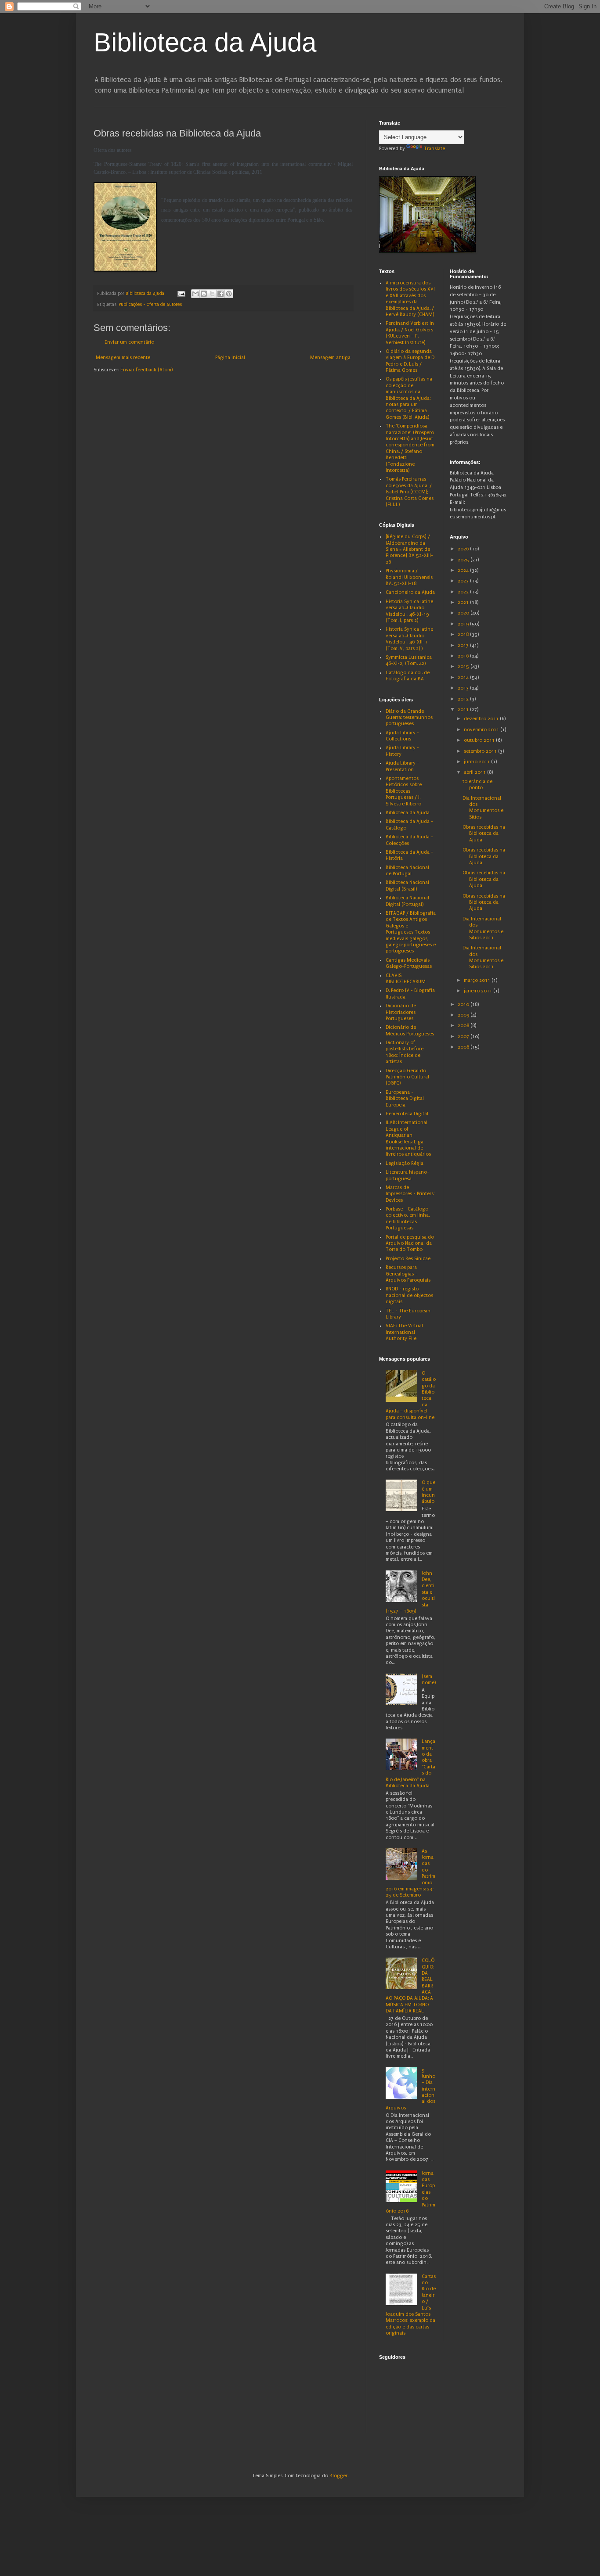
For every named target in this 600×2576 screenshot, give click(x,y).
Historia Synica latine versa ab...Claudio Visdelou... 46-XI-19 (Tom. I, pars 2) (409, 611)
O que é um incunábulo (428, 1492)
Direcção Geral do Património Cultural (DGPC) (407, 1077)
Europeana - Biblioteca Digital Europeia (405, 1099)
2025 (464, 560)
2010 (464, 1004)
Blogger (338, 2476)
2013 (464, 688)
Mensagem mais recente (123, 357)
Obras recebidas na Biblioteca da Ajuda (484, 834)
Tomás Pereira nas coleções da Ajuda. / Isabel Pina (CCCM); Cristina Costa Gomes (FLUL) (410, 492)
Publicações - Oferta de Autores (150, 305)
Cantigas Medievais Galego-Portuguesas (409, 963)
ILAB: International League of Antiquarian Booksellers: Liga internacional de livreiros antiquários (408, 1138)
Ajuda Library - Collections (402, 736)
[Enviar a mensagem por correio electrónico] (181, 294)
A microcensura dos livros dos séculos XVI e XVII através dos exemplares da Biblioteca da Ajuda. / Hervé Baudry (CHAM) (410, 299)
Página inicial (230, 357)
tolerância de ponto (477, 785)
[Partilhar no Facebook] (220, 294)
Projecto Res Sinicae (408, 1259)
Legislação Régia (405, 1163)
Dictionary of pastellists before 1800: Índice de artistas (405, 1052)
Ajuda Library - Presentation (402, 766)
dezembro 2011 (482, 719)
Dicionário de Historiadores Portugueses (401, 1012)
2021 (464, 602)
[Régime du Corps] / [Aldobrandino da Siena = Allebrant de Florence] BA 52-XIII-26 (409, 549)
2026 (464, 549)
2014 (464, 677)
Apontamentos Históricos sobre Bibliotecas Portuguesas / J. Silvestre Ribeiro (404, 791)
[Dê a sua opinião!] (204, 294)
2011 (464, 710)
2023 (464, 581)
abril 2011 (475, 772)
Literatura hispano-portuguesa (407, 1175)
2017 (464, 645)
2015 (464, 666)
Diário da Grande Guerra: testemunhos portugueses (409, 718)
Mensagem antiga (330, 357)
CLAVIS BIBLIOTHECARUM (406, 979)
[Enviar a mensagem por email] (195, 294)
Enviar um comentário (129, 342)
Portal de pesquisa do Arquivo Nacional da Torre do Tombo (410, 1243)
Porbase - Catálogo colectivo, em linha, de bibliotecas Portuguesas (408, 1218)
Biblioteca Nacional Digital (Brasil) (407, 886)
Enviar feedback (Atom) (146, 370)
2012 (464, 699)
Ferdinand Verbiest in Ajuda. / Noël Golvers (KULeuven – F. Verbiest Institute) (410, 333)
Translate (434, 149)
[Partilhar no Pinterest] (229, 294)
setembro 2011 (481, 751)
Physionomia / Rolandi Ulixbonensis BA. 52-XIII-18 (409, 577)
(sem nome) (429, 1680)
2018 (464, 634)
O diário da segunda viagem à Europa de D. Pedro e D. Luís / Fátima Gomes (410, 361)
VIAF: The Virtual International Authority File (404, 1332)
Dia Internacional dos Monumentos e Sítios (483, 808)
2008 (464, 1026)
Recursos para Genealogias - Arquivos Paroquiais (408, 1274)
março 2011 (478, 980)
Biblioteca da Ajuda (205, 42)
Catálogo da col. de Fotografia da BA (408, 676)
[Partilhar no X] (212, 294)
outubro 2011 (480, 740)
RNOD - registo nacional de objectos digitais (409, 1295)
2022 (464, 592)
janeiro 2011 (479, 991)
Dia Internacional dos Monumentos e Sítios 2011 (483, 928)
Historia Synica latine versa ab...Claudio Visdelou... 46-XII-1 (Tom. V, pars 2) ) (409, 639)
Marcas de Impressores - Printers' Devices (410, 1194)
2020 (464, 613)
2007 (464, 1037)
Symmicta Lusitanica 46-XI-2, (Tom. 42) (409, 660)
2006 (464, 1047)
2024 (464, 570)
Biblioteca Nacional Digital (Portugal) (407, 901)
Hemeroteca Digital (407, 1114)
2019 (464, 624)
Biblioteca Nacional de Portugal (407, 871)
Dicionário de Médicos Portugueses (410, 1030)
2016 (464, 656)
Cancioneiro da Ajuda (410, 592)
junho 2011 (477, 762)
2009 (464, 1015)
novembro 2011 (482, 730)
